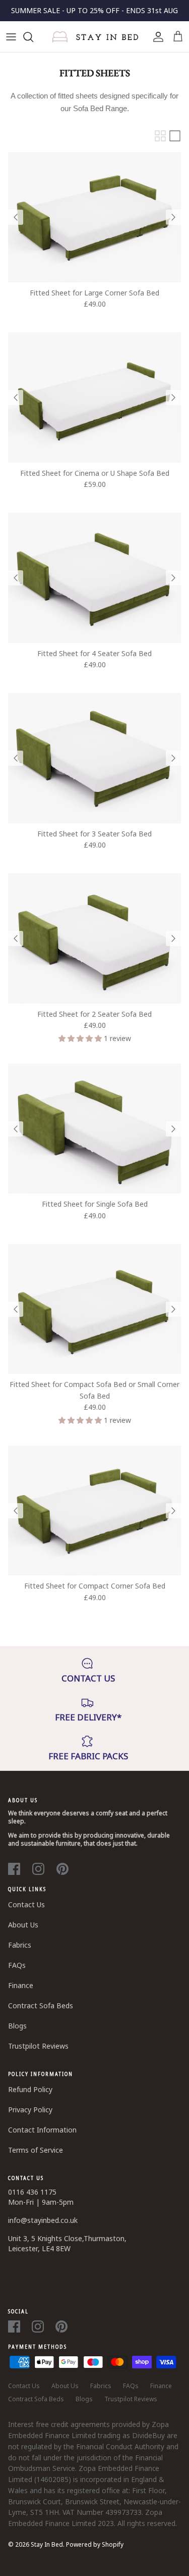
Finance (21, 1985)
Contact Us (26, 1904)
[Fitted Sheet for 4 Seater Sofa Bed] (94, 578)
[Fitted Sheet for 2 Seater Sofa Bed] (94, 938)
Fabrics (20, 1945)
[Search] (33, 37)
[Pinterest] (62, 1869)
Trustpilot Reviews (38, 2046)
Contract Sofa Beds (41, 2005)
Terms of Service (36, 2150)
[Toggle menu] (11, 37)
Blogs (17, 2026)
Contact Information (42, 2130)
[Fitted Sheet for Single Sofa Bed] (94, 1129)
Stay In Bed (47, 2544)
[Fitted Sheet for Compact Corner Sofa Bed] (94, 1510)
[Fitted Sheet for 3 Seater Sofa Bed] (94, 758)
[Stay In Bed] (94, 37)
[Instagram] (38, 1869)
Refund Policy (30, 2089)
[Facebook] (14, 1869)
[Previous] (16, 217)
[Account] (156, 37)
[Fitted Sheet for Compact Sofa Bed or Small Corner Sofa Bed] (94, 1309)
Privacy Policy (30, 2110)
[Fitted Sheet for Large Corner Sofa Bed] (94, 217)
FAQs (17, 1965)
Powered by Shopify (95, 2544)
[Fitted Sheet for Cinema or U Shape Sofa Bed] (94, 397)
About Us (23, 1925)
